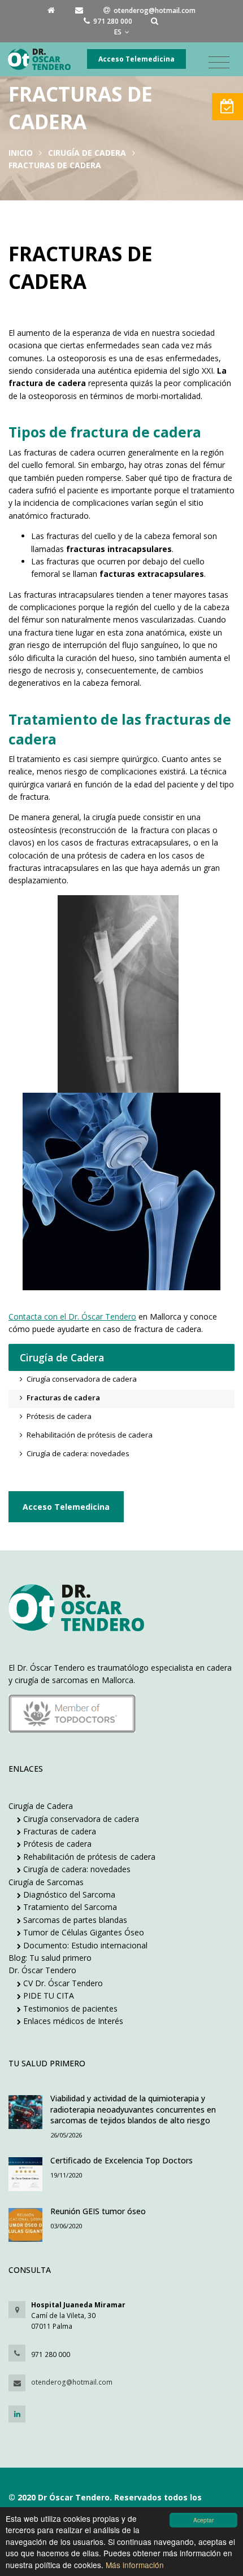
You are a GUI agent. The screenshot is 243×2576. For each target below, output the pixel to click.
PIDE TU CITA (47, 1995)
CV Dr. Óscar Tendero (62, 1983)
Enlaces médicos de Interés (72, 2021)
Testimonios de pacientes (69, 2008)
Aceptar (203, 2520)
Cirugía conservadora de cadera (80, 1819)
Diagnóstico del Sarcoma (68, 1894)
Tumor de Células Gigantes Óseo (83, 1932)
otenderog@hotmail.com (72, 2382)
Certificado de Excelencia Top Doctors (121, 2160)
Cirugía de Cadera (87, 153)
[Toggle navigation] (219, 63)
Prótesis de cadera (56, 1844)
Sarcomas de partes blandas (74, 1920)
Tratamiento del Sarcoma (69, 1907)
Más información (135, 2565)
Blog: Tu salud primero (50, 1958)
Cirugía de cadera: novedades (76, 1869)
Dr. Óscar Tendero (42, 1970)
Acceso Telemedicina (136, 59)
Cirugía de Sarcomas (46, 1882)
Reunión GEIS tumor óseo (98, 2211)
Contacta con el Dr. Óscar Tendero (72, 1317)
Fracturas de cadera (58, 1831)
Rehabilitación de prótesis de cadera (88, 1857)
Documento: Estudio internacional (84, 1945)
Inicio (21, 153)
